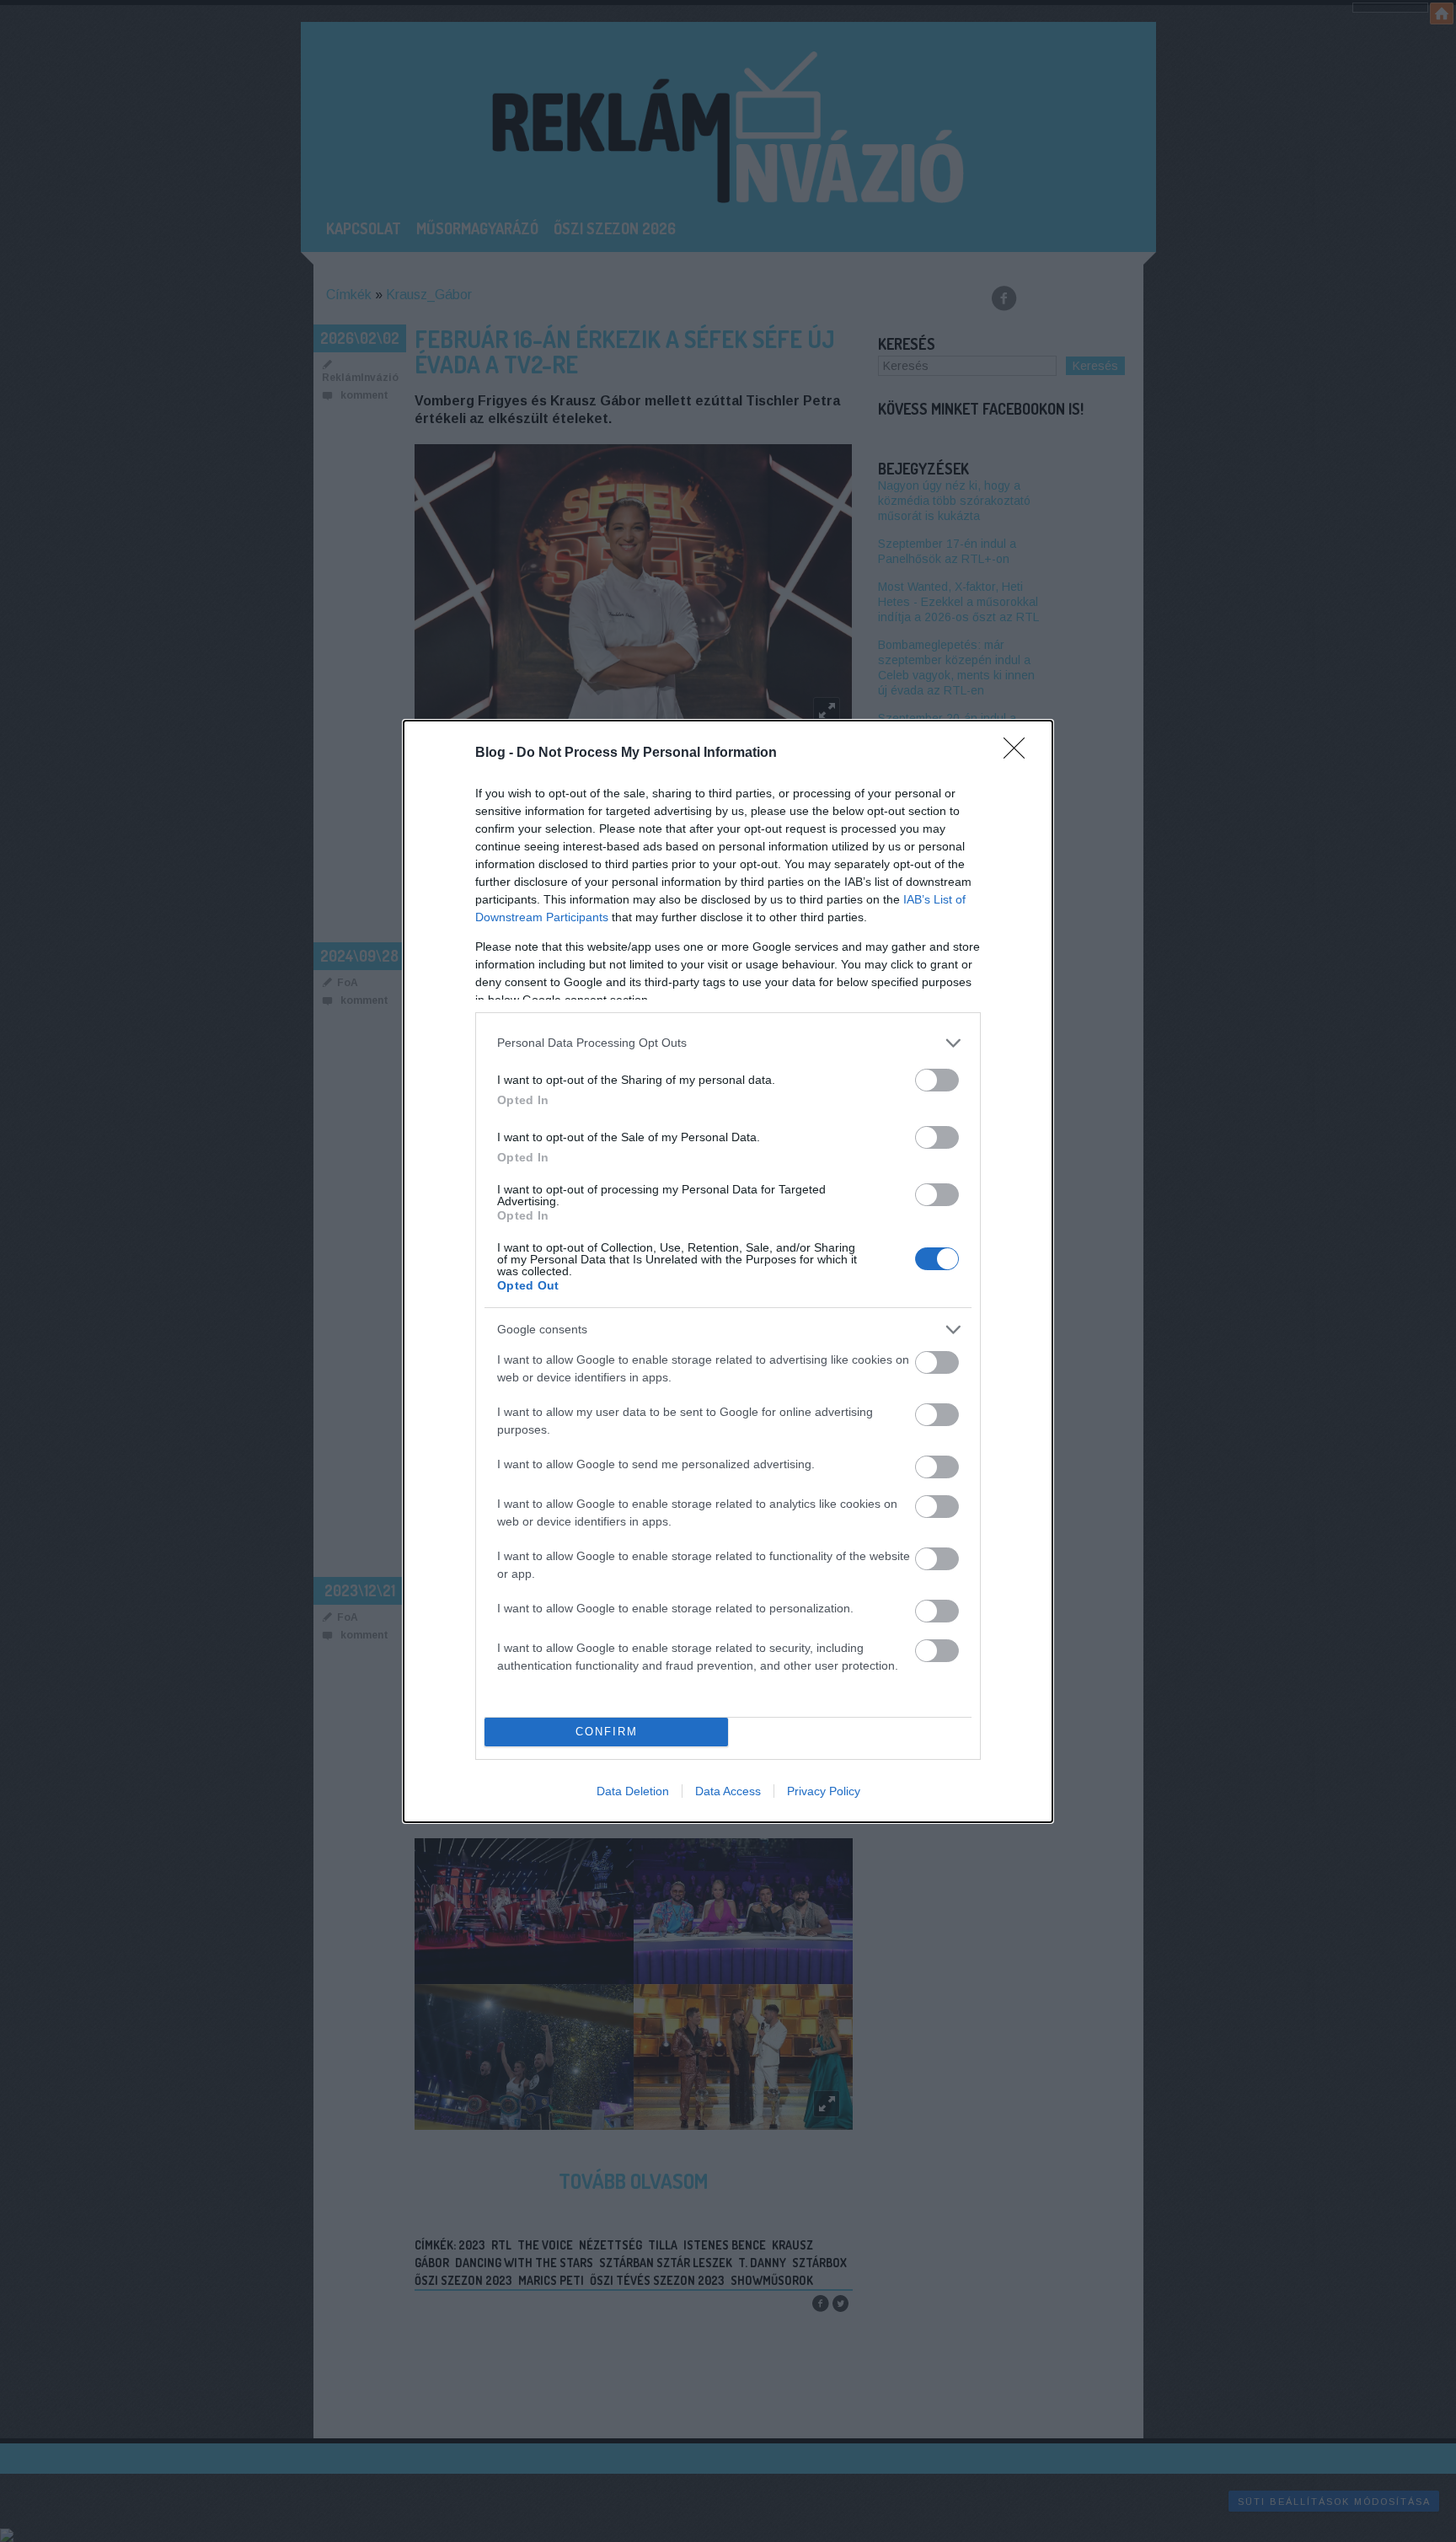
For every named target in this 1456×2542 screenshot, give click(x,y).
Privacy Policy (824, 1791)
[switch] (937, 1080)
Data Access (728, 1791)
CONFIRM (607, 1732)
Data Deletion (633, 1791)
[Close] (1020, 753)
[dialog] (728, 1271)
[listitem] (728, 1043)
